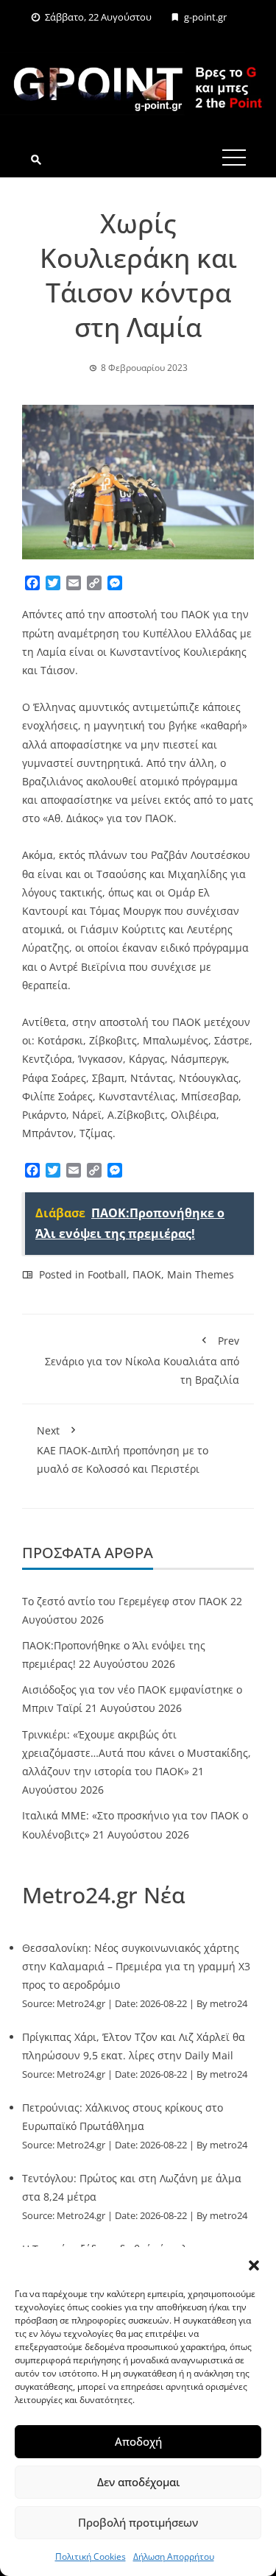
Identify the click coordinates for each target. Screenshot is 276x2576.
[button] (254, 2265)
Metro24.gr (81, 2004)
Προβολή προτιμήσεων (138, 2522)
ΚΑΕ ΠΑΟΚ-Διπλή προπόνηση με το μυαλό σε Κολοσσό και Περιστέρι (123, 1450)
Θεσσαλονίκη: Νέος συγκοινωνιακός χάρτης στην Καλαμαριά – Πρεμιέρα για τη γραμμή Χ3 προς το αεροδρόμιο (136, 1966)
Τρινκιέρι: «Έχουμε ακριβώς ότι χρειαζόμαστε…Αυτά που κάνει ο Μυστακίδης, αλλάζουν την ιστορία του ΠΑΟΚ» (137, 1753)
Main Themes (201, 1274)
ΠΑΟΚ (147, 1274)
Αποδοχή (138, 2441)
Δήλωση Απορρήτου (174, 2556)
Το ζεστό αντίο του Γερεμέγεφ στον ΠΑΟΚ (125, 1601)
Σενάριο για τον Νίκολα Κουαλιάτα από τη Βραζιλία (142, 1360)
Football (107, 1274)
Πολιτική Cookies (91, 2556)
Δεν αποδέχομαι (138, 2482)
